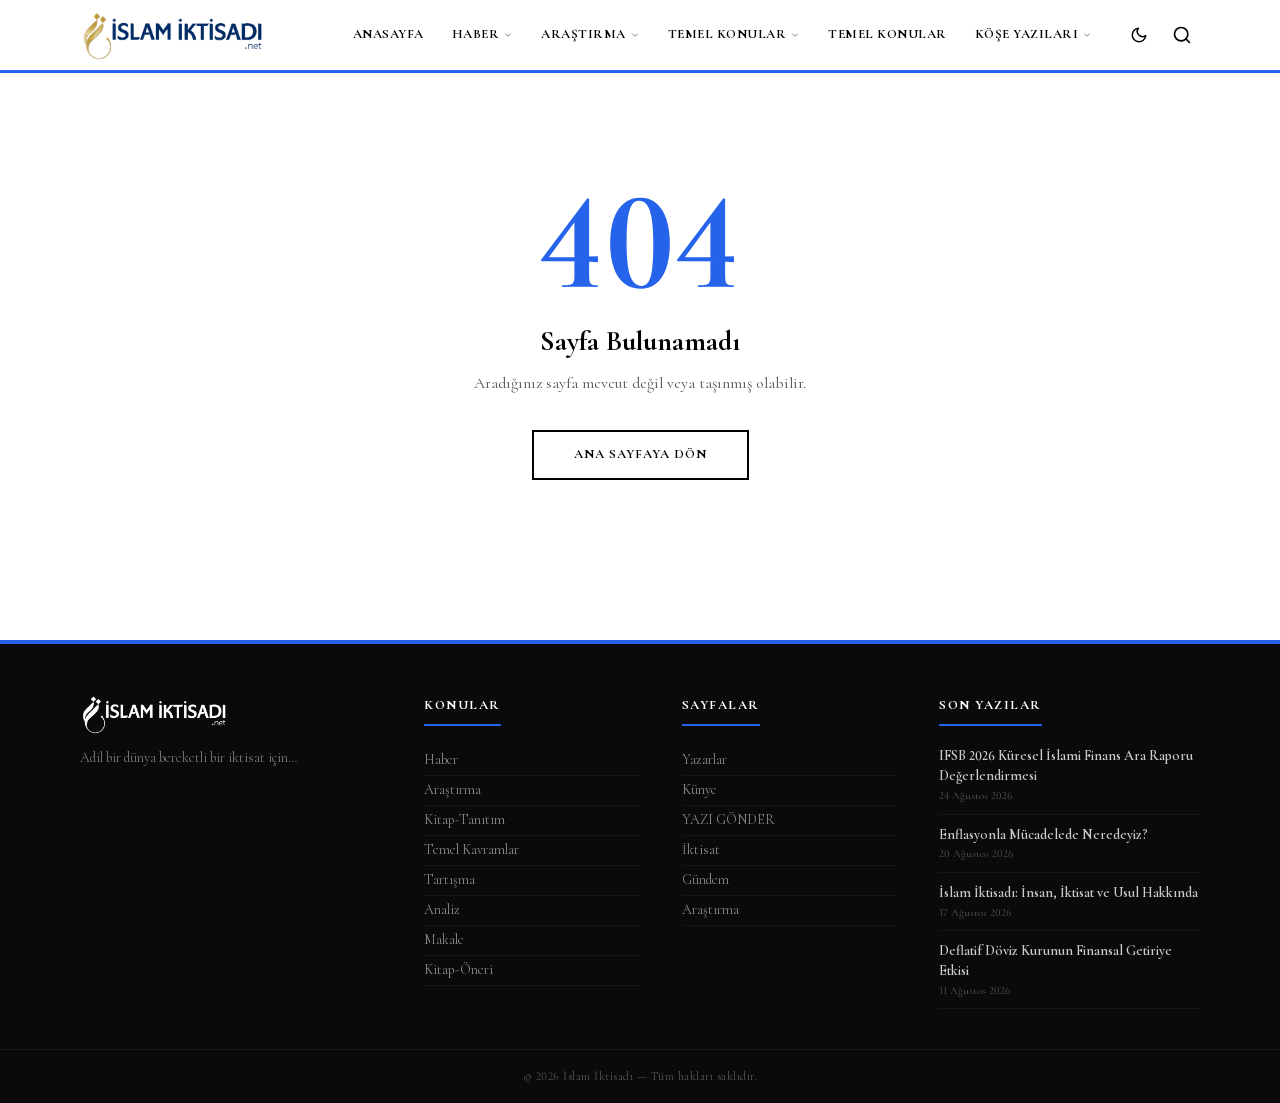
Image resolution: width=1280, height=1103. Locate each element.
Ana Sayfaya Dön (640, 454)
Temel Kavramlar (471, 849)
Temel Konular (727, 34)
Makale (444, 939)
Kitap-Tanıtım (464, 819)
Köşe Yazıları (1027, 34)
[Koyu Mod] (1139, 35)
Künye (699, 789)
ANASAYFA (388, 34)
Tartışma (449, 879)
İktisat (701, 849)
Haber (476, 34)
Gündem (705, 879)
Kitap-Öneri (458, 969)
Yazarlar (704, 759)
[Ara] (1182, 35)
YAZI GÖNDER (728, 819)
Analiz (442, 909)
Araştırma (583, 34)
